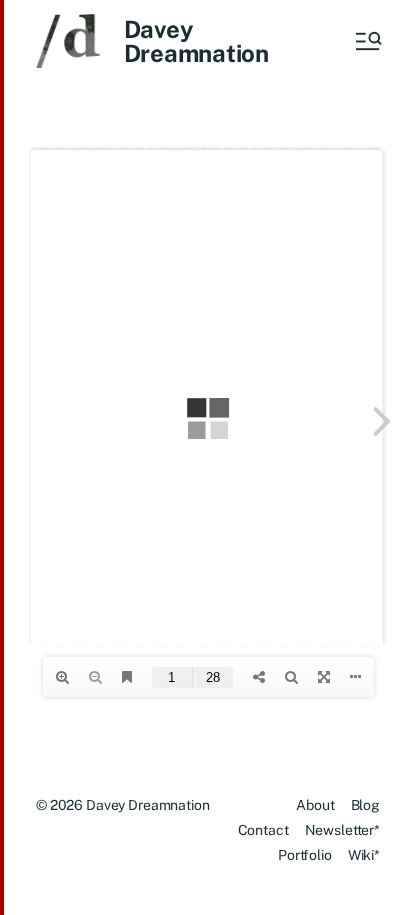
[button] (367, 41)
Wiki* (364, 855)
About (315, 805)
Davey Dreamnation (196, 41)
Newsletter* (342, 830)
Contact (263, 830)
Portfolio (305, 855)
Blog (365, 805)
